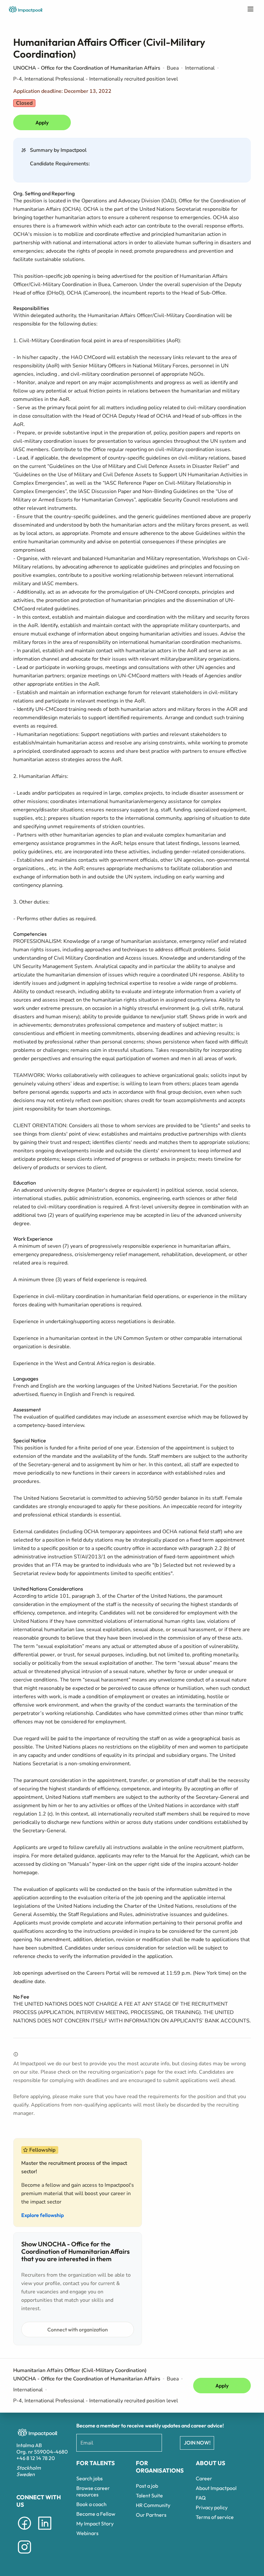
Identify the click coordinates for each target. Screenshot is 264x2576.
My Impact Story (95, 2523)
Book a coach (91, 2504)
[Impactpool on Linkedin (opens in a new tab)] (45, 2531)
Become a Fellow (96, 2514)
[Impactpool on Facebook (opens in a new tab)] (24, 2531)
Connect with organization (78, 2329)
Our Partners (151, 2515)
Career (204, 2478)
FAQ (201, 2498)
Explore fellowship (42, 2215)
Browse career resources (93, 2491)
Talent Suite (149, 2495)
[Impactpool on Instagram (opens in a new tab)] (24, 2555)
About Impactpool (216, 2488)
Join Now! (197, 2443)
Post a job (147, 2486)
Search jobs (90, 2478)
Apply (42, 122)
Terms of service (215, 2517)
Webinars (87, 2533)
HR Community (153, 2505)
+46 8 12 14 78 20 (36, 2458)
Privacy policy (212, 2507)
